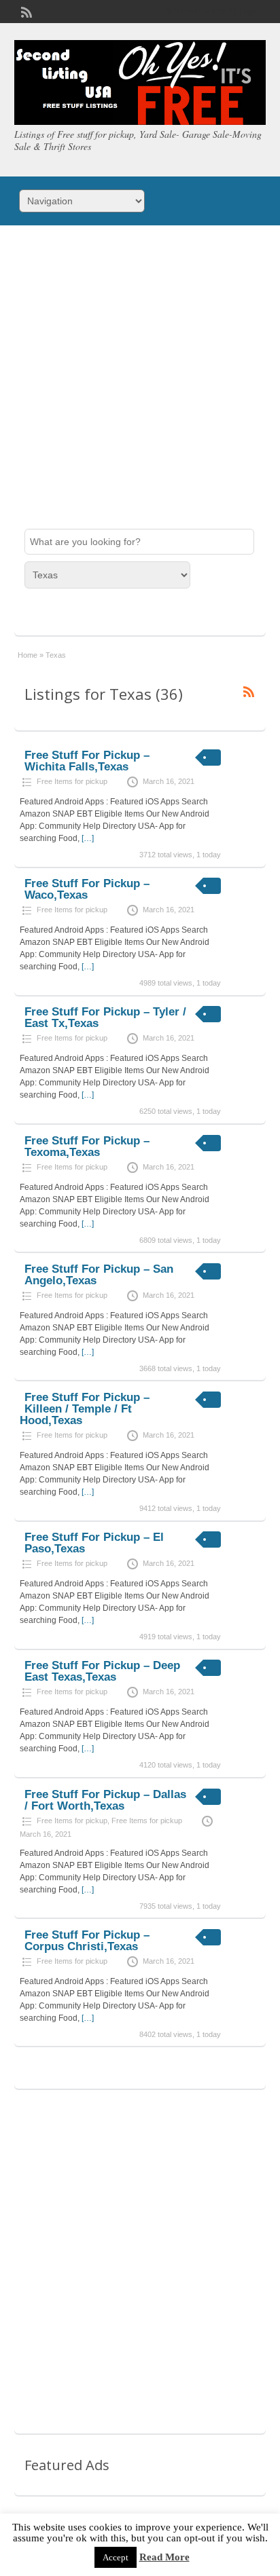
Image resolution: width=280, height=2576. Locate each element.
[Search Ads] (41, 612)
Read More (164, 2557)
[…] (88, 838)
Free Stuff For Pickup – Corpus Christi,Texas (87, 1941)
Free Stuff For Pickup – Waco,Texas (87, 889)
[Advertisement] (140, 372)
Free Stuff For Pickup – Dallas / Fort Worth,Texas (105, 1800)
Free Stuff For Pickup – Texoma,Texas (87, 1146)
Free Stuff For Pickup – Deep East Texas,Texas (102, 1671)
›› (188, 2070)
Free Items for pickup (72, 781)
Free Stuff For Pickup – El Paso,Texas (94, 1543)
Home (28, 655)
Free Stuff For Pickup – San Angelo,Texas (99, 1275)
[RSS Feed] (25, 11)
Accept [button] (116, 2557)
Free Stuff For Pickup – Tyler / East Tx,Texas (105, 1018)
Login (249, 12)
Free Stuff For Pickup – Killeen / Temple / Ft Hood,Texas (85, 1409)
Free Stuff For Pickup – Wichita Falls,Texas (87, 761)
